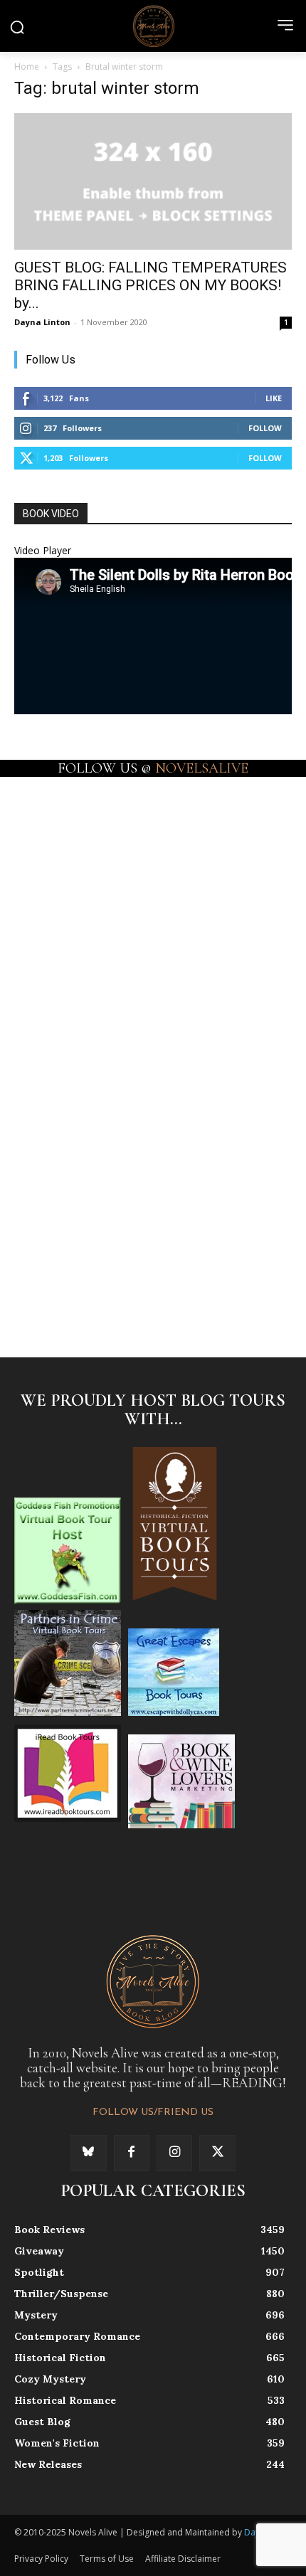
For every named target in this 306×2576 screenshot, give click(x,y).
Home (27, 67)
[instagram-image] (83, 843)
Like (274, 398)
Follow (265, 428)
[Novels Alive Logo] (153, 26)
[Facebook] (132, 2153)
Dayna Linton (42, 322)
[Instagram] (174, 2153)
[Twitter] (217, 2153)
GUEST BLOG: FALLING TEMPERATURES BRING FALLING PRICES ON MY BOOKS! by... (151, 285)
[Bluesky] (88, 2153)
